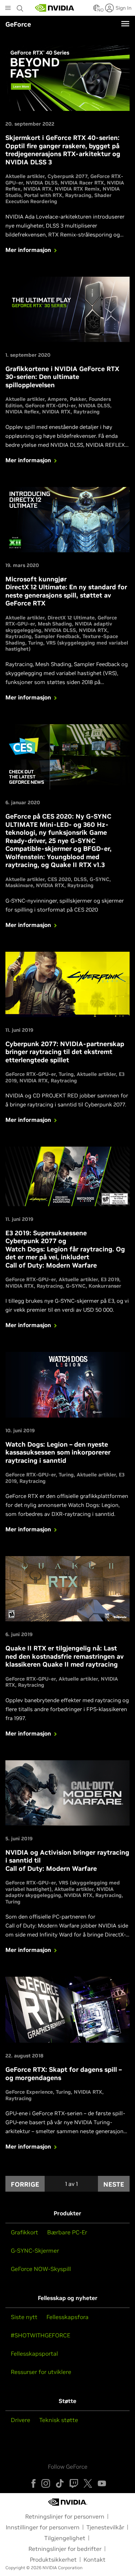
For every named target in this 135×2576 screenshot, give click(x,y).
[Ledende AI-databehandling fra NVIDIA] (55, 8)
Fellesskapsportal (34, 2353)
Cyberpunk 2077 (67, 176)
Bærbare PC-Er (67, 2232)
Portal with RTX (43, 195)
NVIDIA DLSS (42, 183)
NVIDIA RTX (38, 189)
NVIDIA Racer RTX (82, 183)
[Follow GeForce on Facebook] (33, 2483)
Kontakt (94, 2559)
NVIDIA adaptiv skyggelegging (60, 1892)
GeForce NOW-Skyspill (41, 2269)
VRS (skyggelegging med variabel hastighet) (67, 646)
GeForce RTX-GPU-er (50, 406)
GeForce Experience (29, 2092)
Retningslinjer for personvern (65, 2516)
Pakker (78, 399)
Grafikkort (24, 2232)
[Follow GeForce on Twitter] (88, 2483)
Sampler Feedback (57, 636)
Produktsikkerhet (53, 2559)
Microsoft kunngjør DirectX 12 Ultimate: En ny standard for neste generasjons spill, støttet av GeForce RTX (66, 591)
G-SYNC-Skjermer (35, 2251)
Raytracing (78, 195)
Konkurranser (105, 1286)
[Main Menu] (8, 9)
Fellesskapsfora (67, 2317)
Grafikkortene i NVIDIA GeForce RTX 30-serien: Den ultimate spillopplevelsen (62, 377)
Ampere (57, 399)
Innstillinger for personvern (43, 2527)
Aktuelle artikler (25, 176)
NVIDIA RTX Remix (77, 189)
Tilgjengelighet (65, 2538)
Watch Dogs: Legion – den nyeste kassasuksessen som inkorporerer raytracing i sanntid (58, 1452)
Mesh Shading (55, 624)
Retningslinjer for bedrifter (65, 2549)
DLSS (80, 879)
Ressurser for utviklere (41, 2372)
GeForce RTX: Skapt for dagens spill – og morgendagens (64, 2074)
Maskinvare (19, 885)
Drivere (21, 2420)
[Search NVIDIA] (21, 6)
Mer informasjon (28, 250)
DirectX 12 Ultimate (71, 618)
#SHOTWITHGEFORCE (40, 2335)
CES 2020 (59, 879)
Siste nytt (24, 2317)
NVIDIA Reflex (22, 412)
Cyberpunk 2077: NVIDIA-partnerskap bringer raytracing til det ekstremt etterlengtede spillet (65, 1052)
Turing (36, 643)
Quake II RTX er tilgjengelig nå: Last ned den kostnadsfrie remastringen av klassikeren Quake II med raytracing (65, 1656)
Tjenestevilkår (105, 2527)
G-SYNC (100, 879)
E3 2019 (110, 1279)
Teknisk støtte (59, 2420)
